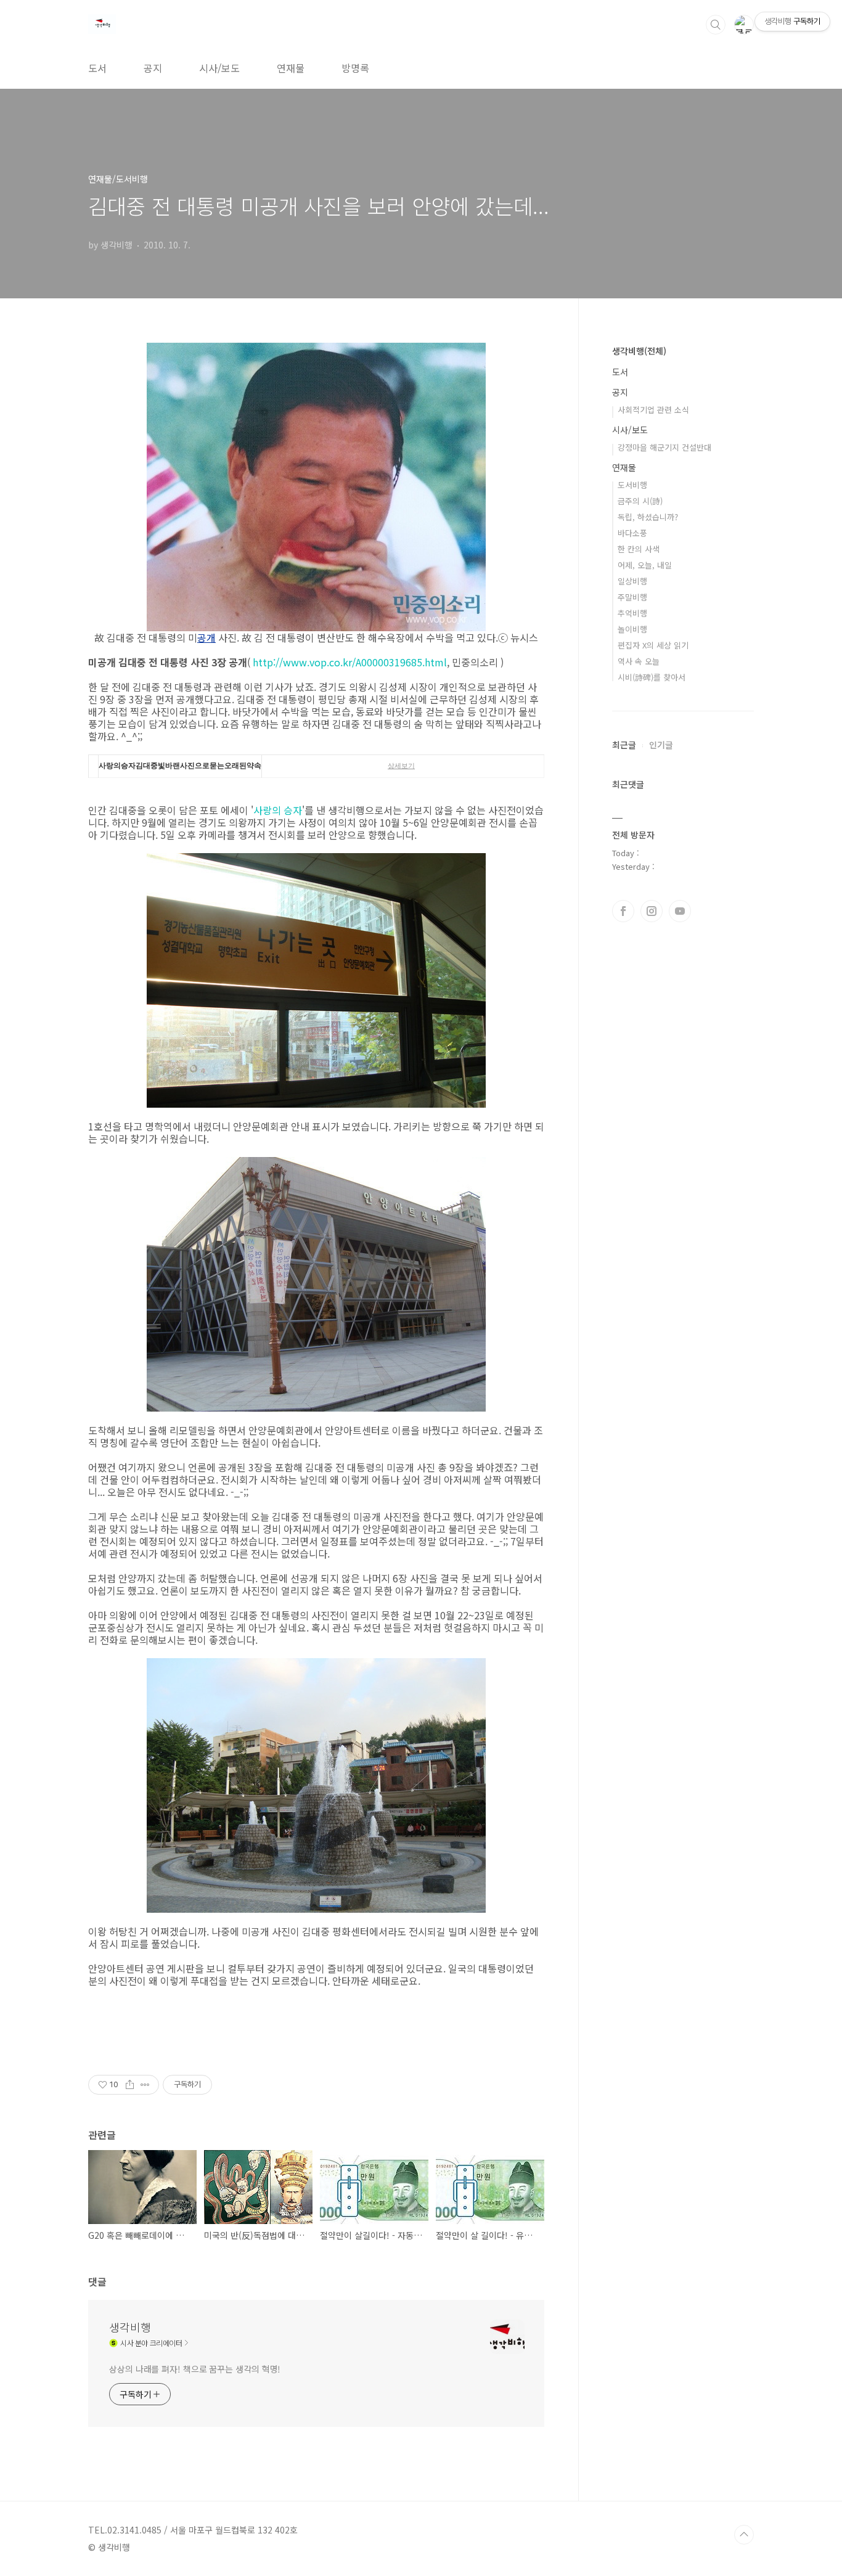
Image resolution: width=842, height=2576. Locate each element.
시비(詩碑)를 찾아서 (652, 677)
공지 (153, 68)
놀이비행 (632, 629)
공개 (206, 637)
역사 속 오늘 (639, 661)
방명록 (355, 68)
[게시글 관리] (145, 2085)
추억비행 (632, 613)
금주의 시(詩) (640, 501)
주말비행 (632, 597)
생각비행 (130, 2327)
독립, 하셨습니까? (648, 517)
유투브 (680, 911)
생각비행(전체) (639, 351)
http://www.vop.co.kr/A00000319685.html (350, 662)
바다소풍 (632, 533)
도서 (97, 68)
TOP (744, 2535)
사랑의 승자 (278, 810)
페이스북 (623, 911)
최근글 (624, 745)
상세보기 (401, 766)
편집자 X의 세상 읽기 (653, 645)
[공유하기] (130, 2085)
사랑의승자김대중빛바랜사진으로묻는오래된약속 (180, 766)
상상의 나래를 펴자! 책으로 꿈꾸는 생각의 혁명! (195, 2369)
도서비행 (632, 485)
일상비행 (632, 581)
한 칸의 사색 (639, 549)
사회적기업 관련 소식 (653, 410)
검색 (716, 25)
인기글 (661, 745)
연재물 (291, 68)
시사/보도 (219, 68)
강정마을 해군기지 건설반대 (664, 447)
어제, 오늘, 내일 (645, 565)
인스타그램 (652, 911)
